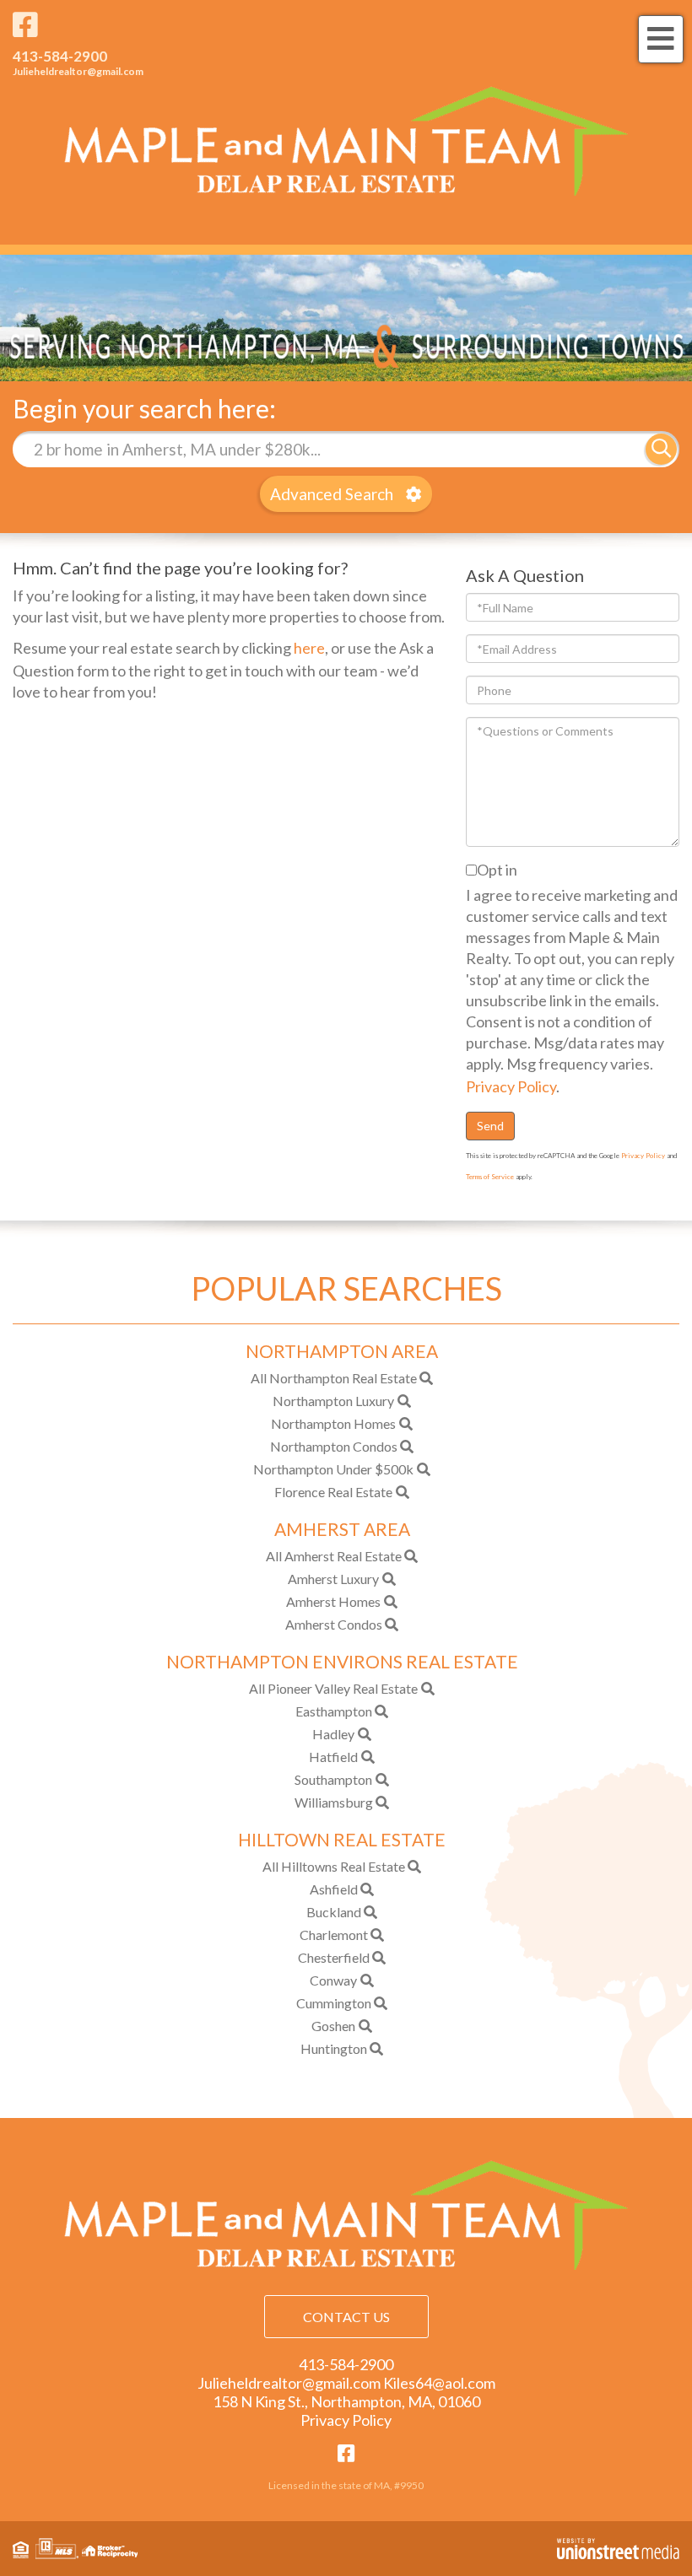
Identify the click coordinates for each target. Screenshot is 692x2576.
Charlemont (334, 1935)
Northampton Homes (333, 1423)
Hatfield (333, 1757)
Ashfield (334, 1889)
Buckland (334, 1912)
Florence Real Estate (333, 1492)
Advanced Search (332, 494)
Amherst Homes (333, 1601)
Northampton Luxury (333, 1401)
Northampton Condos (334, 1446)
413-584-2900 (60, 56)
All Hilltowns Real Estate (334, 1866)
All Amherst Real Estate (334, 1556)
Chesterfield (334, 1957)
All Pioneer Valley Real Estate (333, 1688)
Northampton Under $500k (333, 1469)
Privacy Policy (511, 1086)
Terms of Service (490, 1177)
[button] (661, 449)
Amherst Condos (334, 1624)
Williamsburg (334, 1802)
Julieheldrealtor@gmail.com (78, 71)
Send (490, 1126)
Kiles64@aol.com (439, 2383)
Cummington (334, 2003)
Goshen (333, 2026)
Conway (333, 1980)
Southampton (333, 1779)
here (309, 648)
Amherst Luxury (333, 1579)
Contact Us (346, 2317)
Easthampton (334, 1711)
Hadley (333, 1734)
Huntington (334, 2048)
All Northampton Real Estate (334, 1378)
